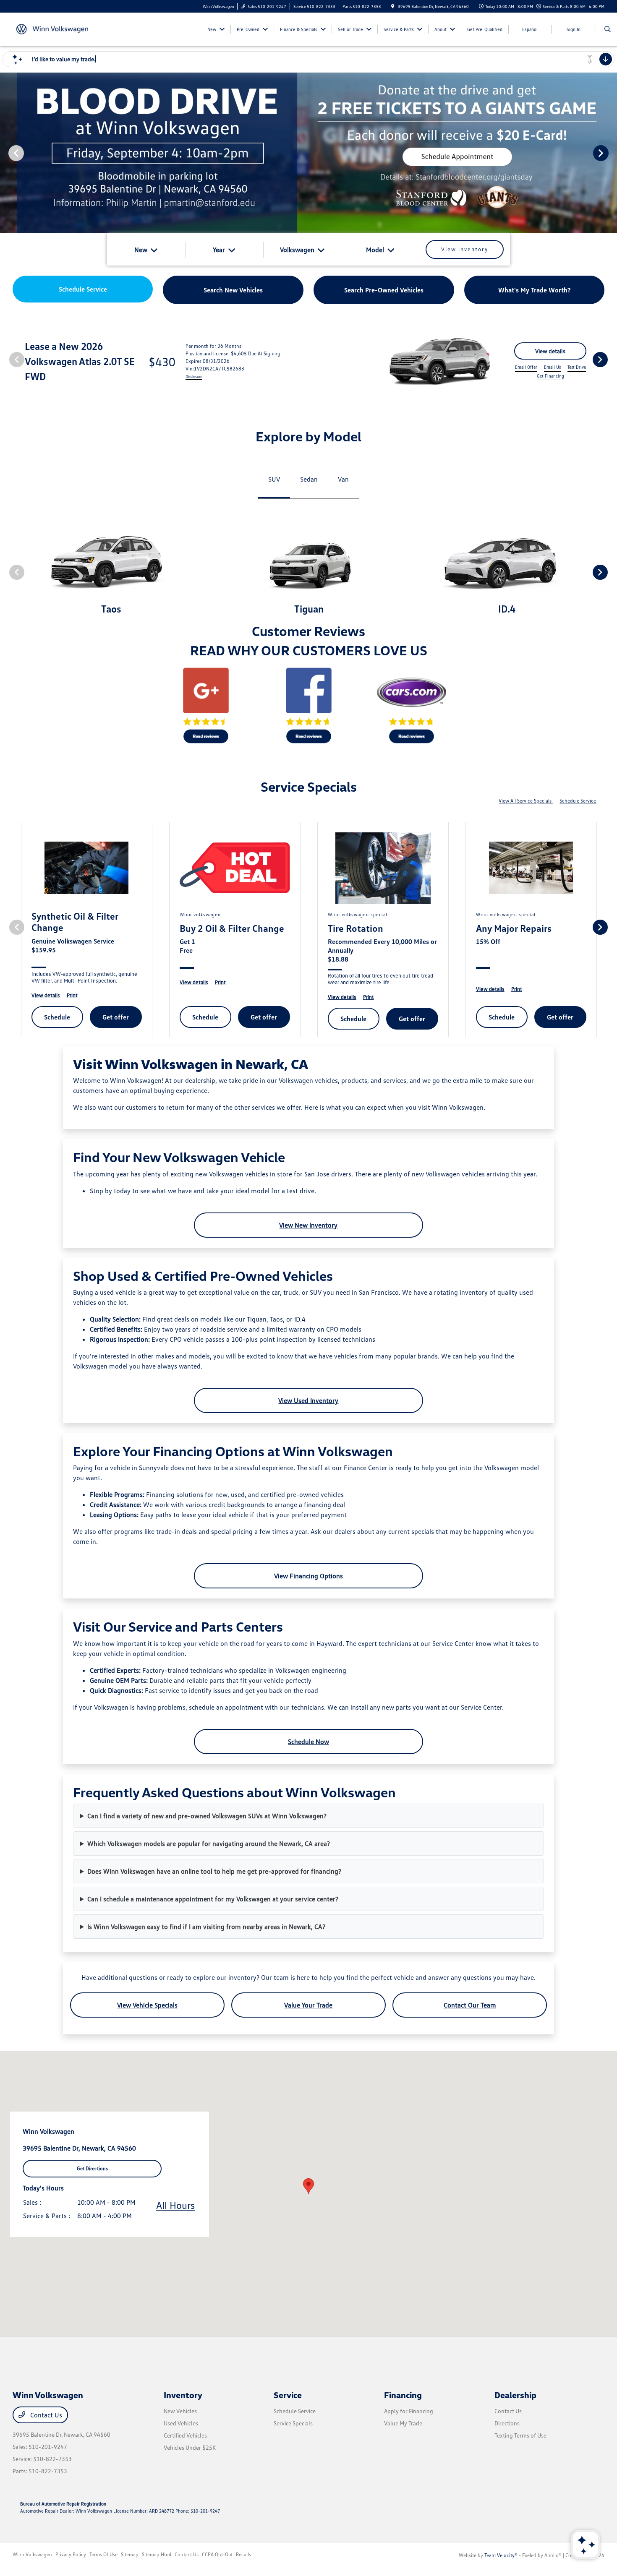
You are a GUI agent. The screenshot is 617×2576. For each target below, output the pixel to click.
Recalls (243, 2554)
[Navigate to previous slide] (6, 153)
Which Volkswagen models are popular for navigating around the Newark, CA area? (209, 1843)
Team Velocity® (501, 2555)
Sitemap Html (157, 2554)
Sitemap (130, 2554)
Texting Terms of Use (520, 2435)
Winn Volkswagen (32, 2554)
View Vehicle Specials (147, 2005)
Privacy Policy (71, 2554)
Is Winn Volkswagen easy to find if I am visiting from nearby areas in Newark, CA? (206, 1927)
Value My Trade (403, 2423)
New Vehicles (180, 2411)
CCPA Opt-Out (217, 2554)
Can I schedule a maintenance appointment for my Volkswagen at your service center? (213, 1899)
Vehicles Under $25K (190, 2447)
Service (288, 2395)
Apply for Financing (409, 2411)
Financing (403, 2395)
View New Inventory (308, 1225)
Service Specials (293, 2423)
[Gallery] (308, 153)
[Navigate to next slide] (611, 153)
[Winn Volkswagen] (51, 29)
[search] (608, 29)
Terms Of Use (103, 2554)
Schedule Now (308, 1742)
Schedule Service (578, 801)
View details (550, 351)
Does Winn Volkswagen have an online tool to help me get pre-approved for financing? (214, 1871)
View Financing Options (308, 1576)
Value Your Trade (308, 2005)
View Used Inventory (308, 1400)
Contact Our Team (470, 2005)
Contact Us (45, 2415)
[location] (393, 6)
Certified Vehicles (185, 2435)
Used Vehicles (181, 2423)
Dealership (515, 2395)
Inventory (183, 2395)
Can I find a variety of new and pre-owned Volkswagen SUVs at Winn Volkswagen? (207, 1816)
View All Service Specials (526, 801)
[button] (308, 2186)
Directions (507, 2423)
